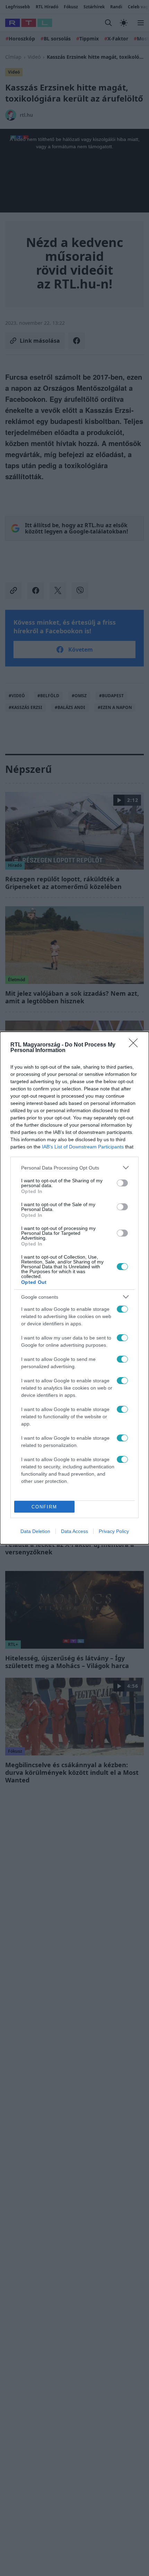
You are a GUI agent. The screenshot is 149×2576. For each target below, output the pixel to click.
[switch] (122, 1183)
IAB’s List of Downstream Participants (83, 1147)
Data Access (74, 1531)
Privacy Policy (114, 1531)
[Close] (135, 1045)
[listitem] (74, 1168)
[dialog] (74, 1288)
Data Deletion (35, 1531)
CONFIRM (44, 1507)
